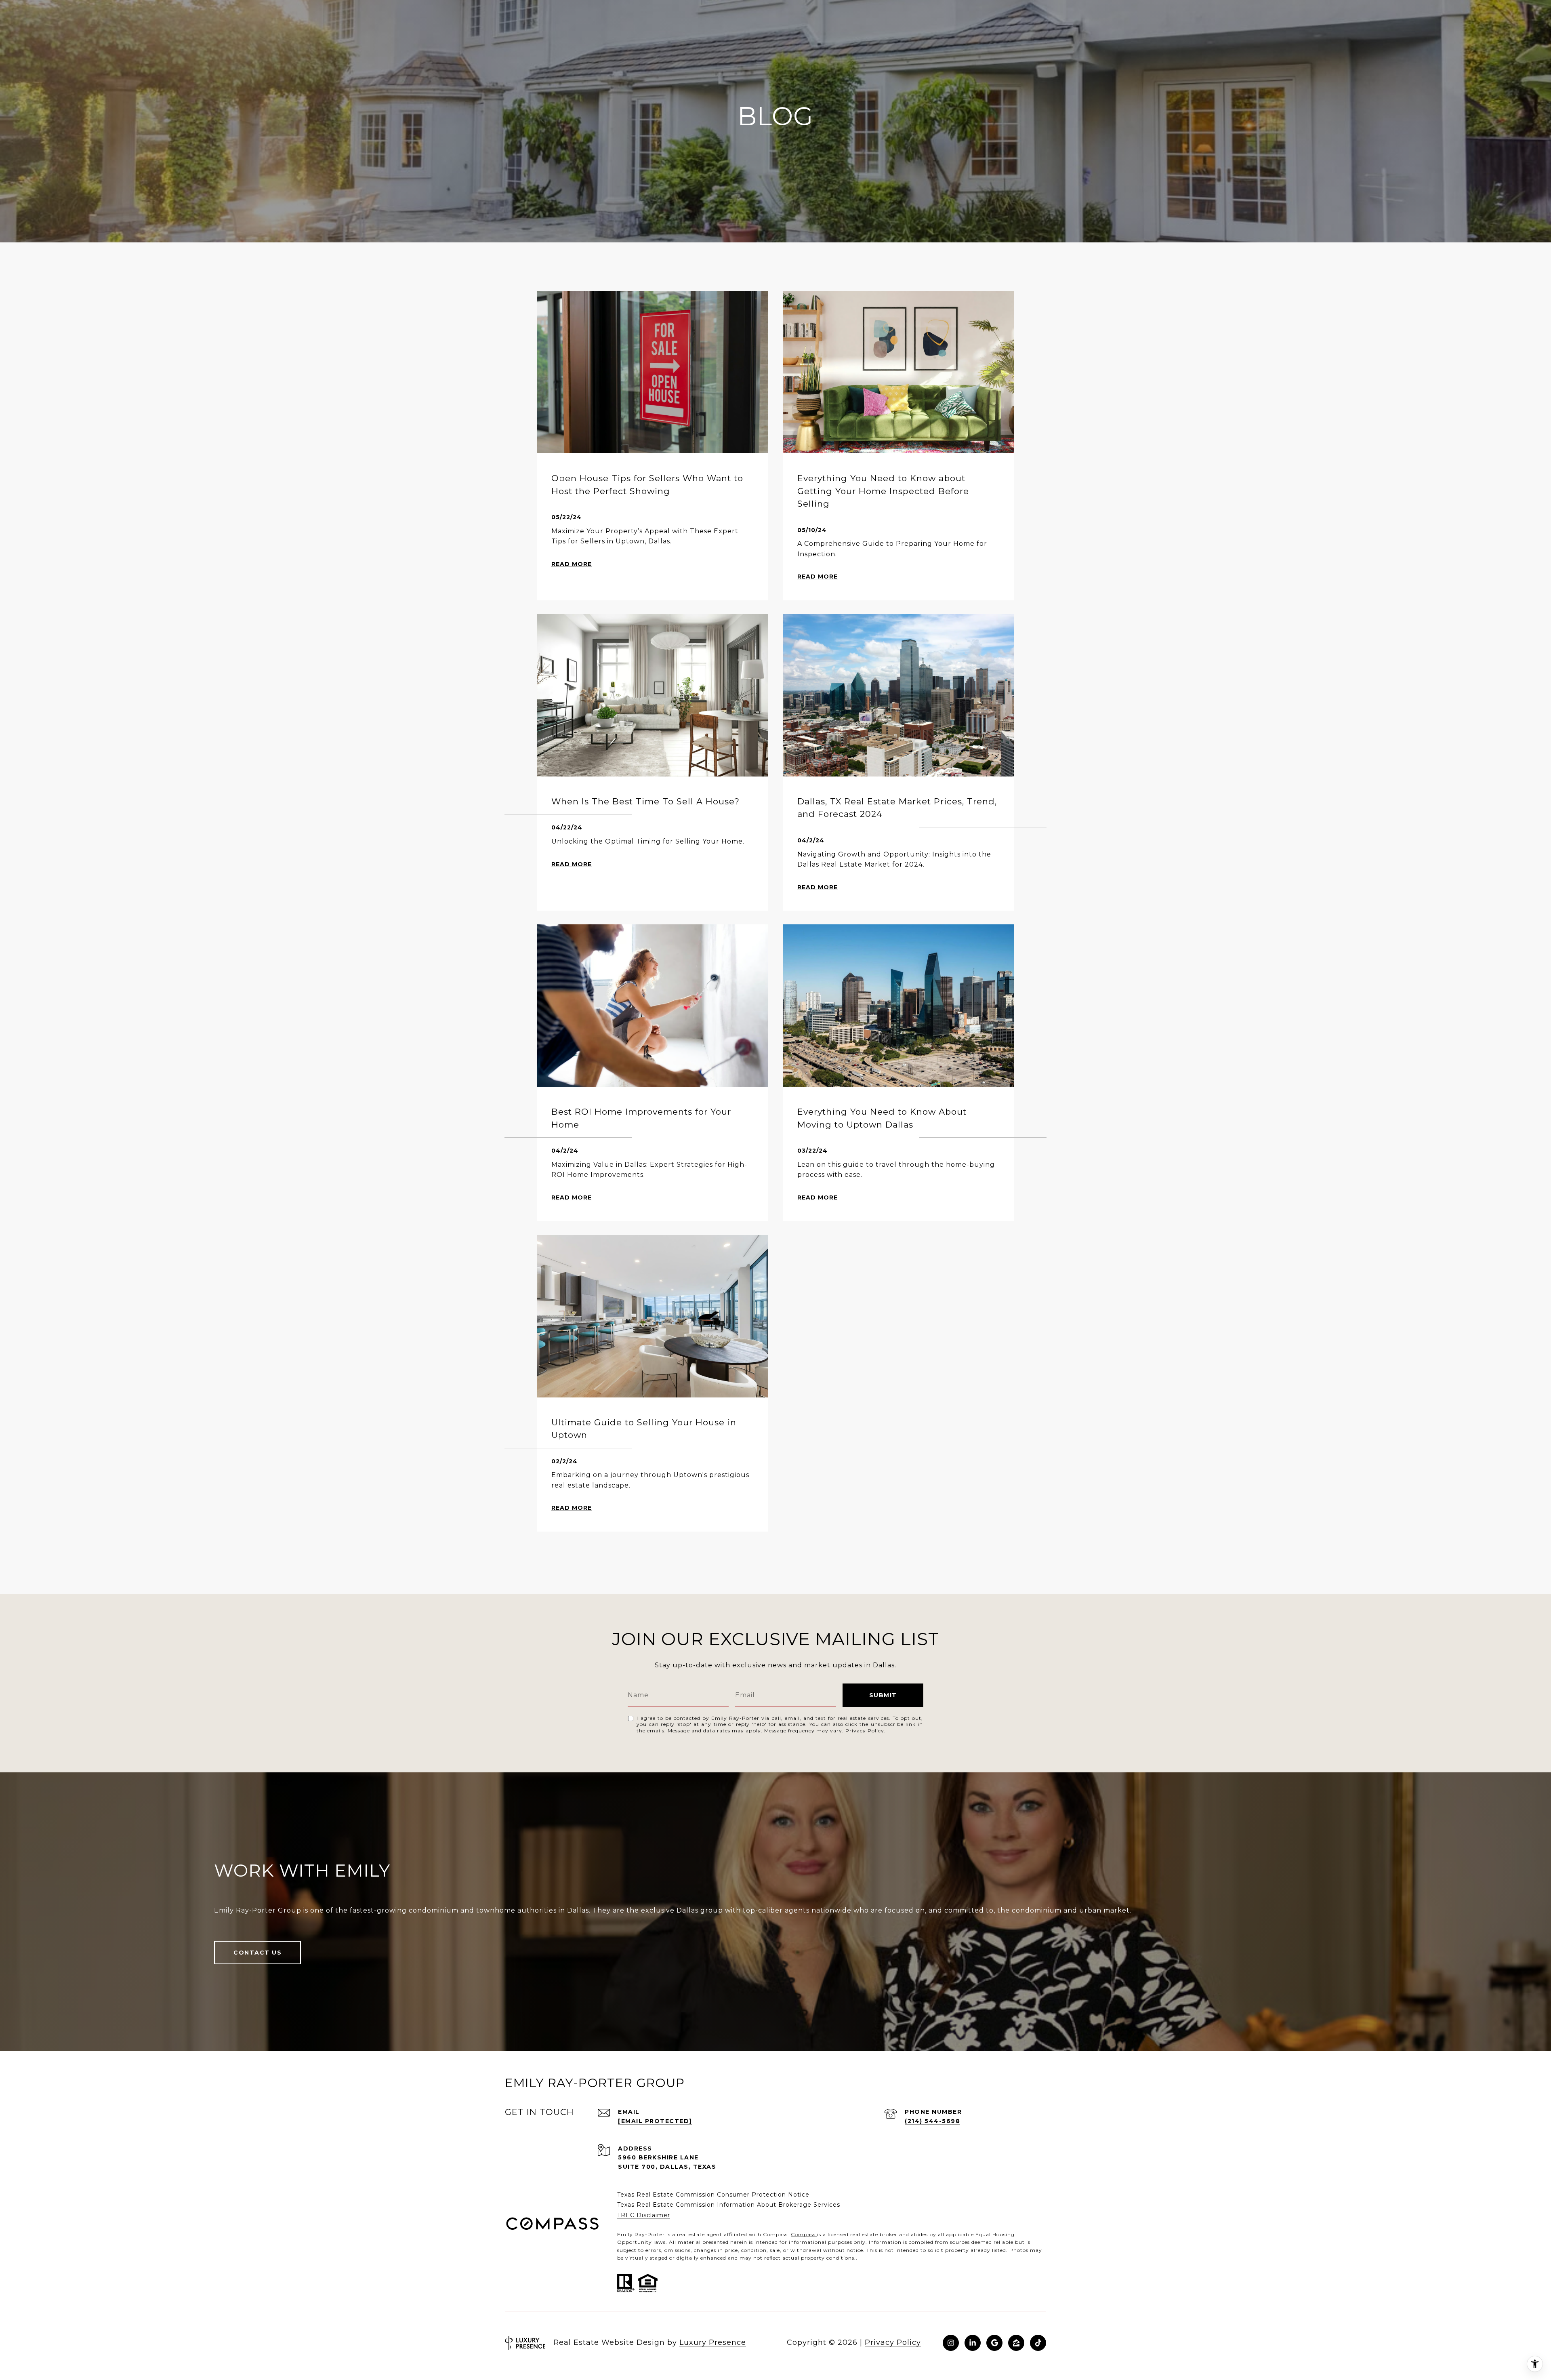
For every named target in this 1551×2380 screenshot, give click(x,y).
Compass (804, 2234)
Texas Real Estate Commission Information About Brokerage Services (729, 2205)
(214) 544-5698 (932, 2121)
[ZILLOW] (1016, 2343)
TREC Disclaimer (644, 2215)
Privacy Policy (865, 1731)
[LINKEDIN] (973, 2343)
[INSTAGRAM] (951, 2343)
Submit (883, 1695)
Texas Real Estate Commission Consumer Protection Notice (713, 2195)
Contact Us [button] (257, 1953)
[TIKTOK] (1038, 2343)
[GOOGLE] (994, 2343)
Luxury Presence (713, 2342)
